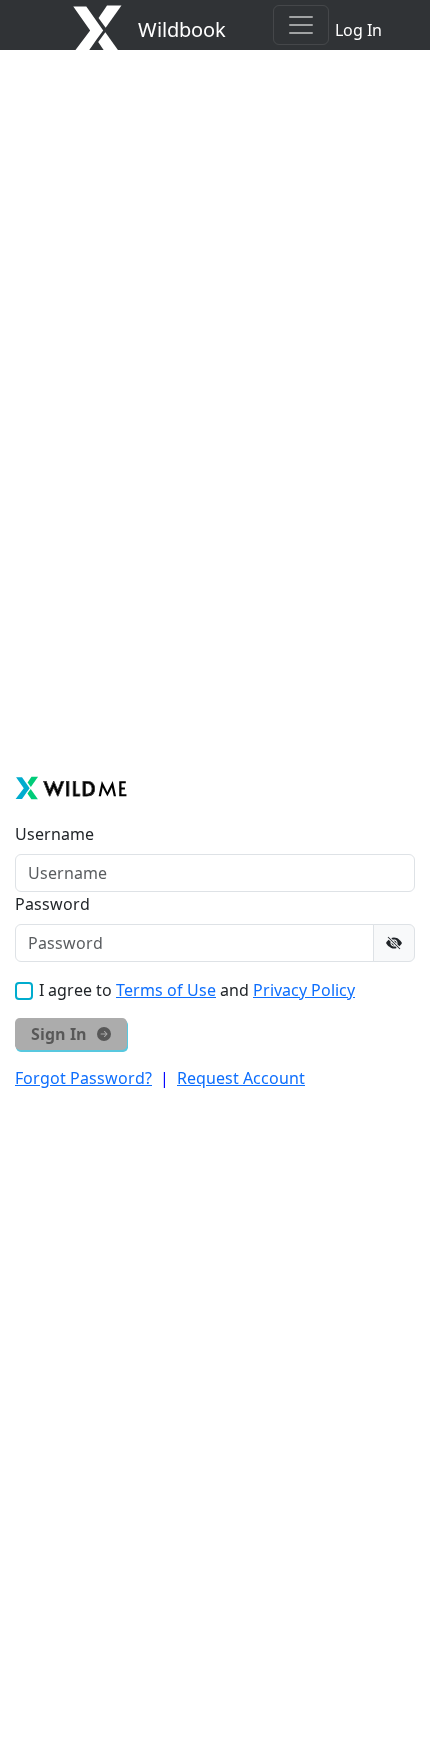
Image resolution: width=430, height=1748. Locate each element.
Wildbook (182, 29)
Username (54, 834)
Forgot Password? (83, 1078)
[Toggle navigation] (301, 25)
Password (52, 904)
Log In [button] (358, 30)
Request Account (241, 1078)
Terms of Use (166, 990)
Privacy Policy (304, 990)
